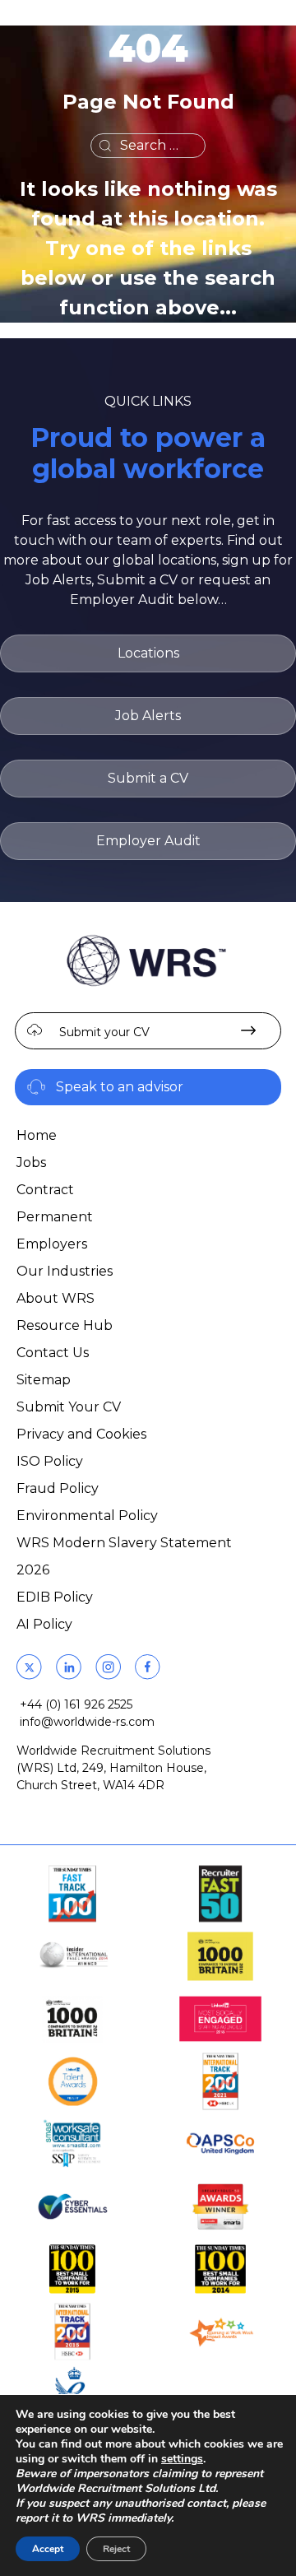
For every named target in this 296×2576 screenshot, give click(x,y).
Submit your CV (104, 1032)
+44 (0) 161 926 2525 (76, 1704)
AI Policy (44, 1624)
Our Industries (65, 1271)
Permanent (55, 1217)
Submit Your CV (69, 1407)
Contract (45, 1190)
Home (37, 1135)
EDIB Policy (55, 1597)
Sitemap (44, 1380)
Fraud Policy (58, 1488)
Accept (48, 2549)
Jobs (31, 1162)
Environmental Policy (87, 1516)
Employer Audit (148, 841)
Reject (116, 2549)
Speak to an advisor (120, 1087)
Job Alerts (148, 716)
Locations (148, 653)
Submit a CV (148, 778)
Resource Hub (65, 1325)
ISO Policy (50, 1461)
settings (182, 2459)
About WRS (55, 1298)
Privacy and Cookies (81, 1434)
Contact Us (53, 1353)
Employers (52, 1244)
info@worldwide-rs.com (87, 1722)
